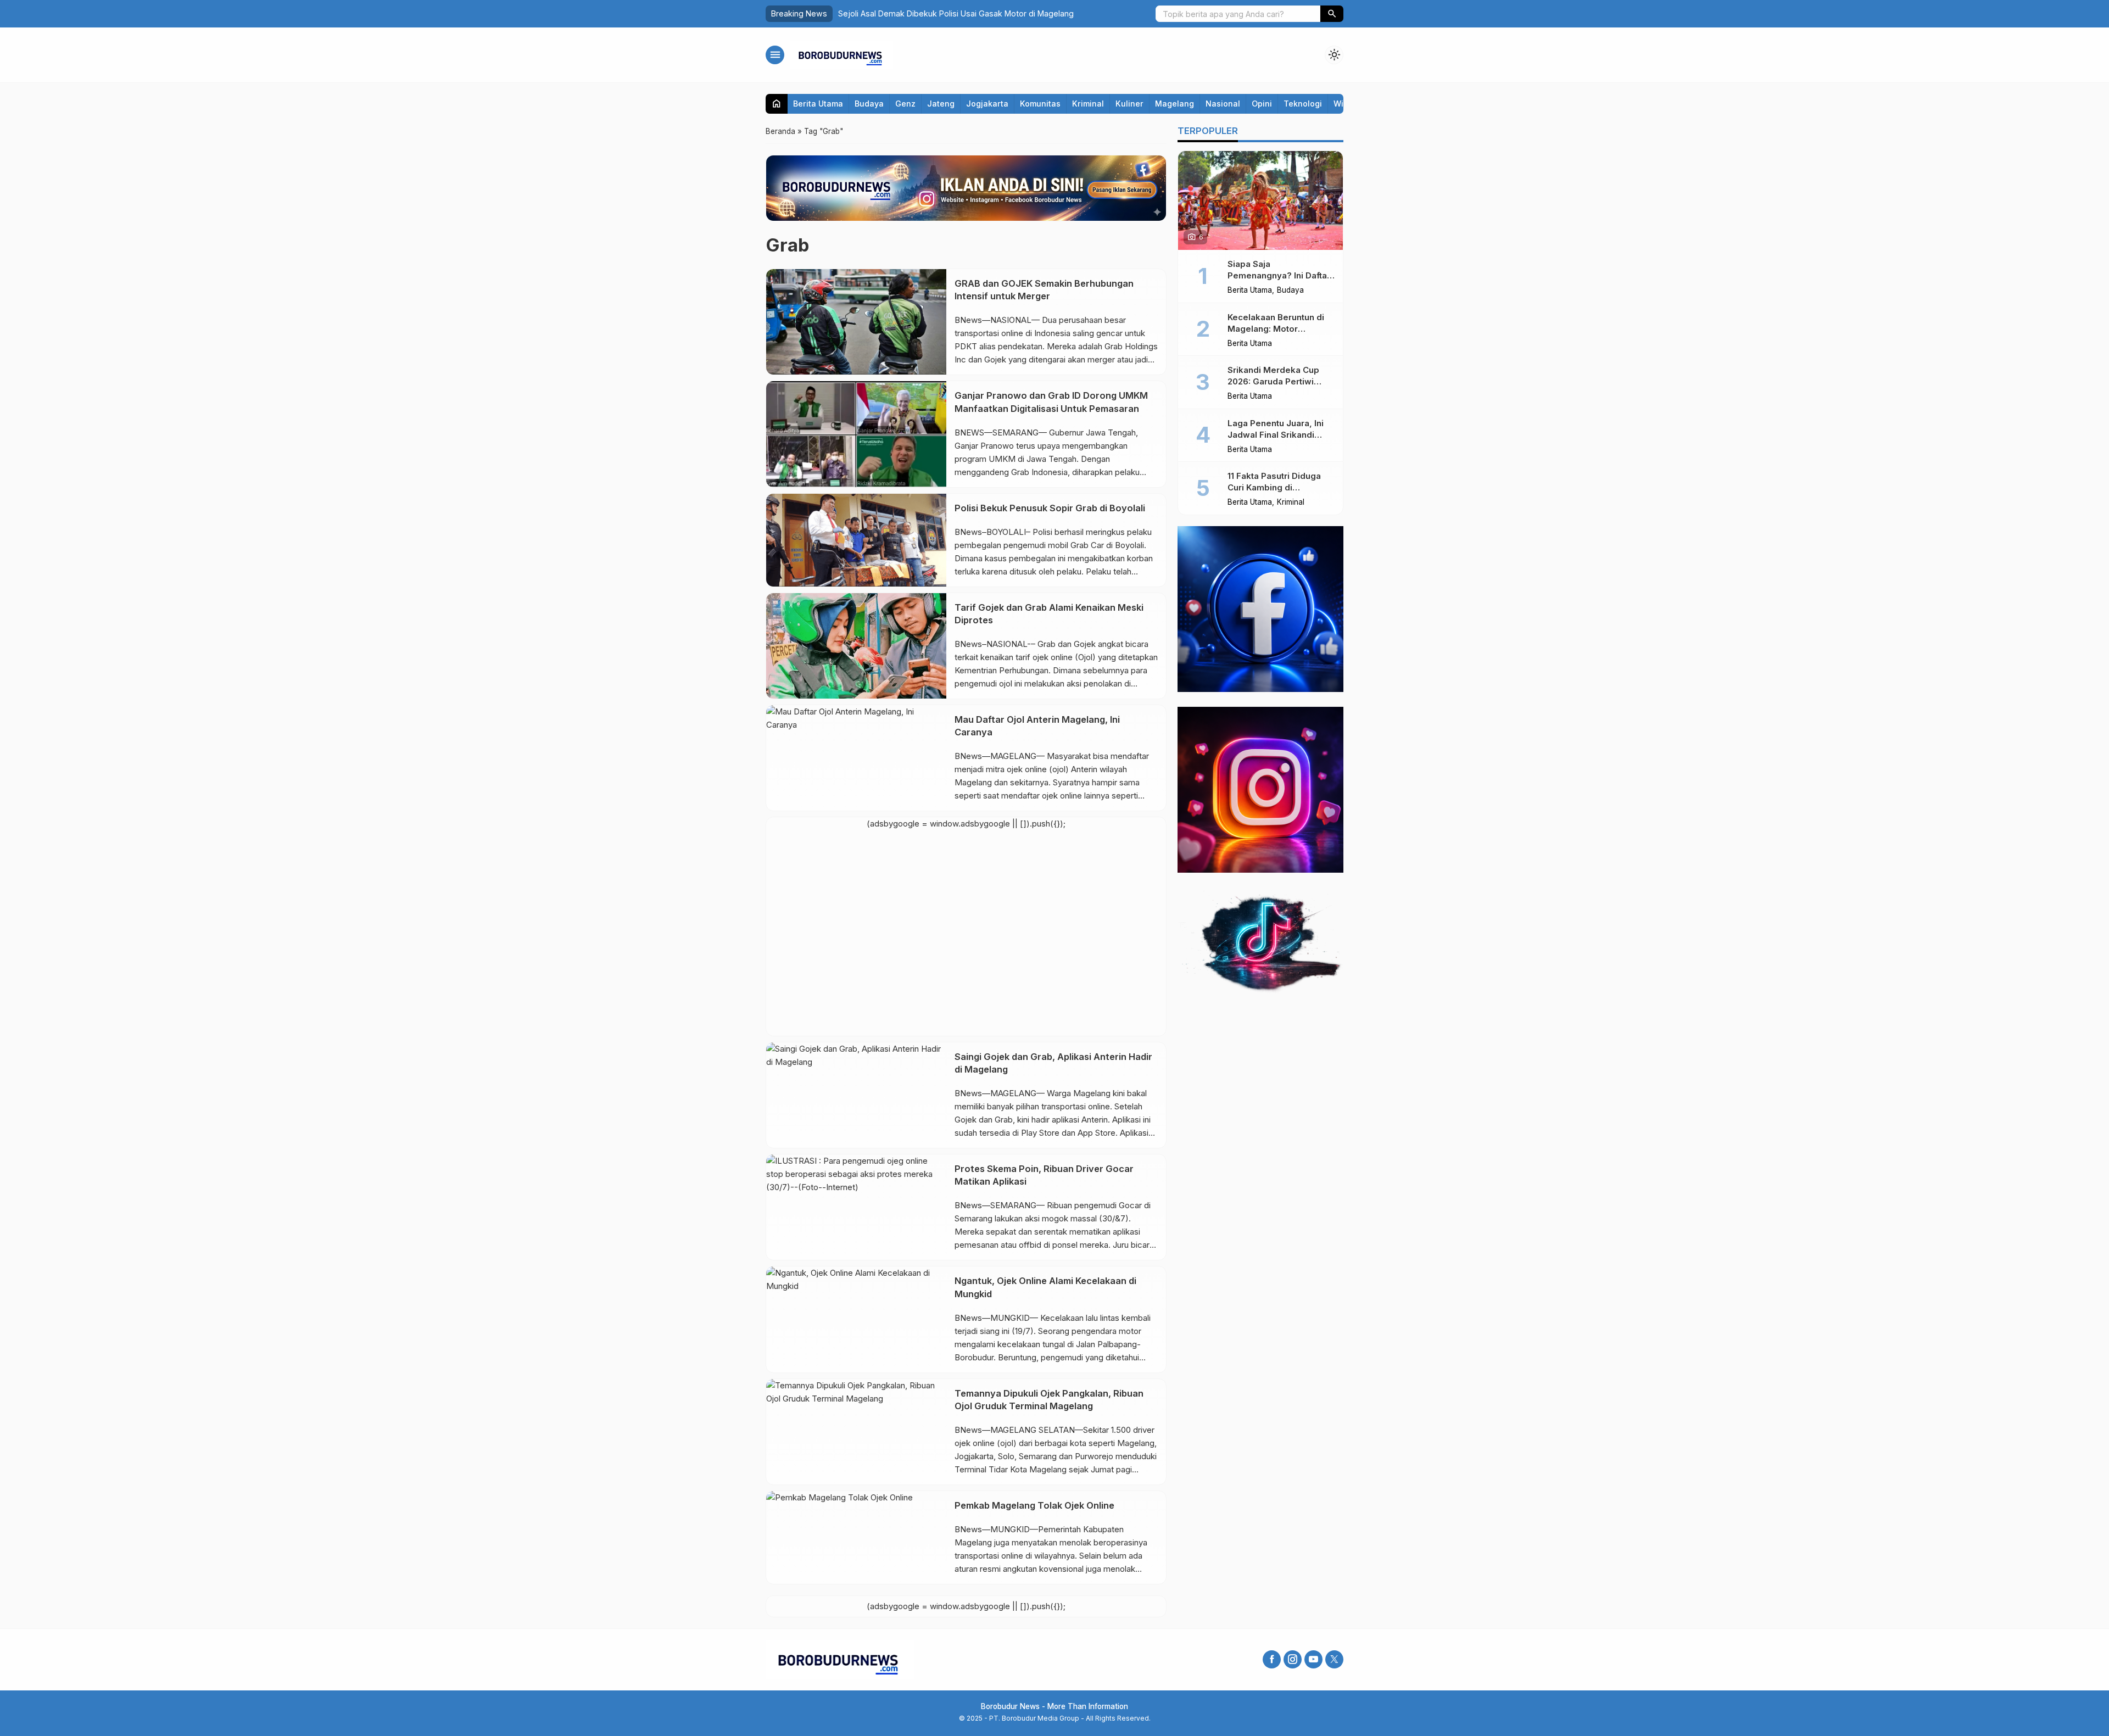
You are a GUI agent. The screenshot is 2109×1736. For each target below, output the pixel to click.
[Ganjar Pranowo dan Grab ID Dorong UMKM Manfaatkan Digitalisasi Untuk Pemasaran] (856, 434)
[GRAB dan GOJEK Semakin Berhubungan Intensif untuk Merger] (856, 322)
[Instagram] (1293, 1659)
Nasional (1223, 104)
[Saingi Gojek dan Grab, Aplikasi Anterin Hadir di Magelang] (856, 1095)
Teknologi (1303, 104)
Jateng (941, 104)
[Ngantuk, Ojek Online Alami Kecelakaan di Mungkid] (856, 1319)
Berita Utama (818, 104)
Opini (1262, 104)
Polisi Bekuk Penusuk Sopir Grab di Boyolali (1050, 508)
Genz (905, 104)
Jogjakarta (987, 104)
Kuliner (1129, 104)
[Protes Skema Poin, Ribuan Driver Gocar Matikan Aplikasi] (856, 1207)
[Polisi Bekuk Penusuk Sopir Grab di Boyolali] (856, 540)
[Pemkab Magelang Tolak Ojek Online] (856, 1537)
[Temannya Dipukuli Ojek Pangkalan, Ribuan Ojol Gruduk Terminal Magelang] (856, 1432)
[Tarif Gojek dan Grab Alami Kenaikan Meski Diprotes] (856, 646)
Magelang (1175, 104)
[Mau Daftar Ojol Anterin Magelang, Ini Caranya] (856, 758)
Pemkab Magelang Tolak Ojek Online (1034, 1505)
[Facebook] (1272, 1659)
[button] (1332, 14)
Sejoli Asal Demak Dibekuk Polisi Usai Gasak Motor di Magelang (956, 13)
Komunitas (1040, 104)
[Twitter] (1334, 1659)
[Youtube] (1313, 1659)
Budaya (869, 104)
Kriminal (1088, 104)
